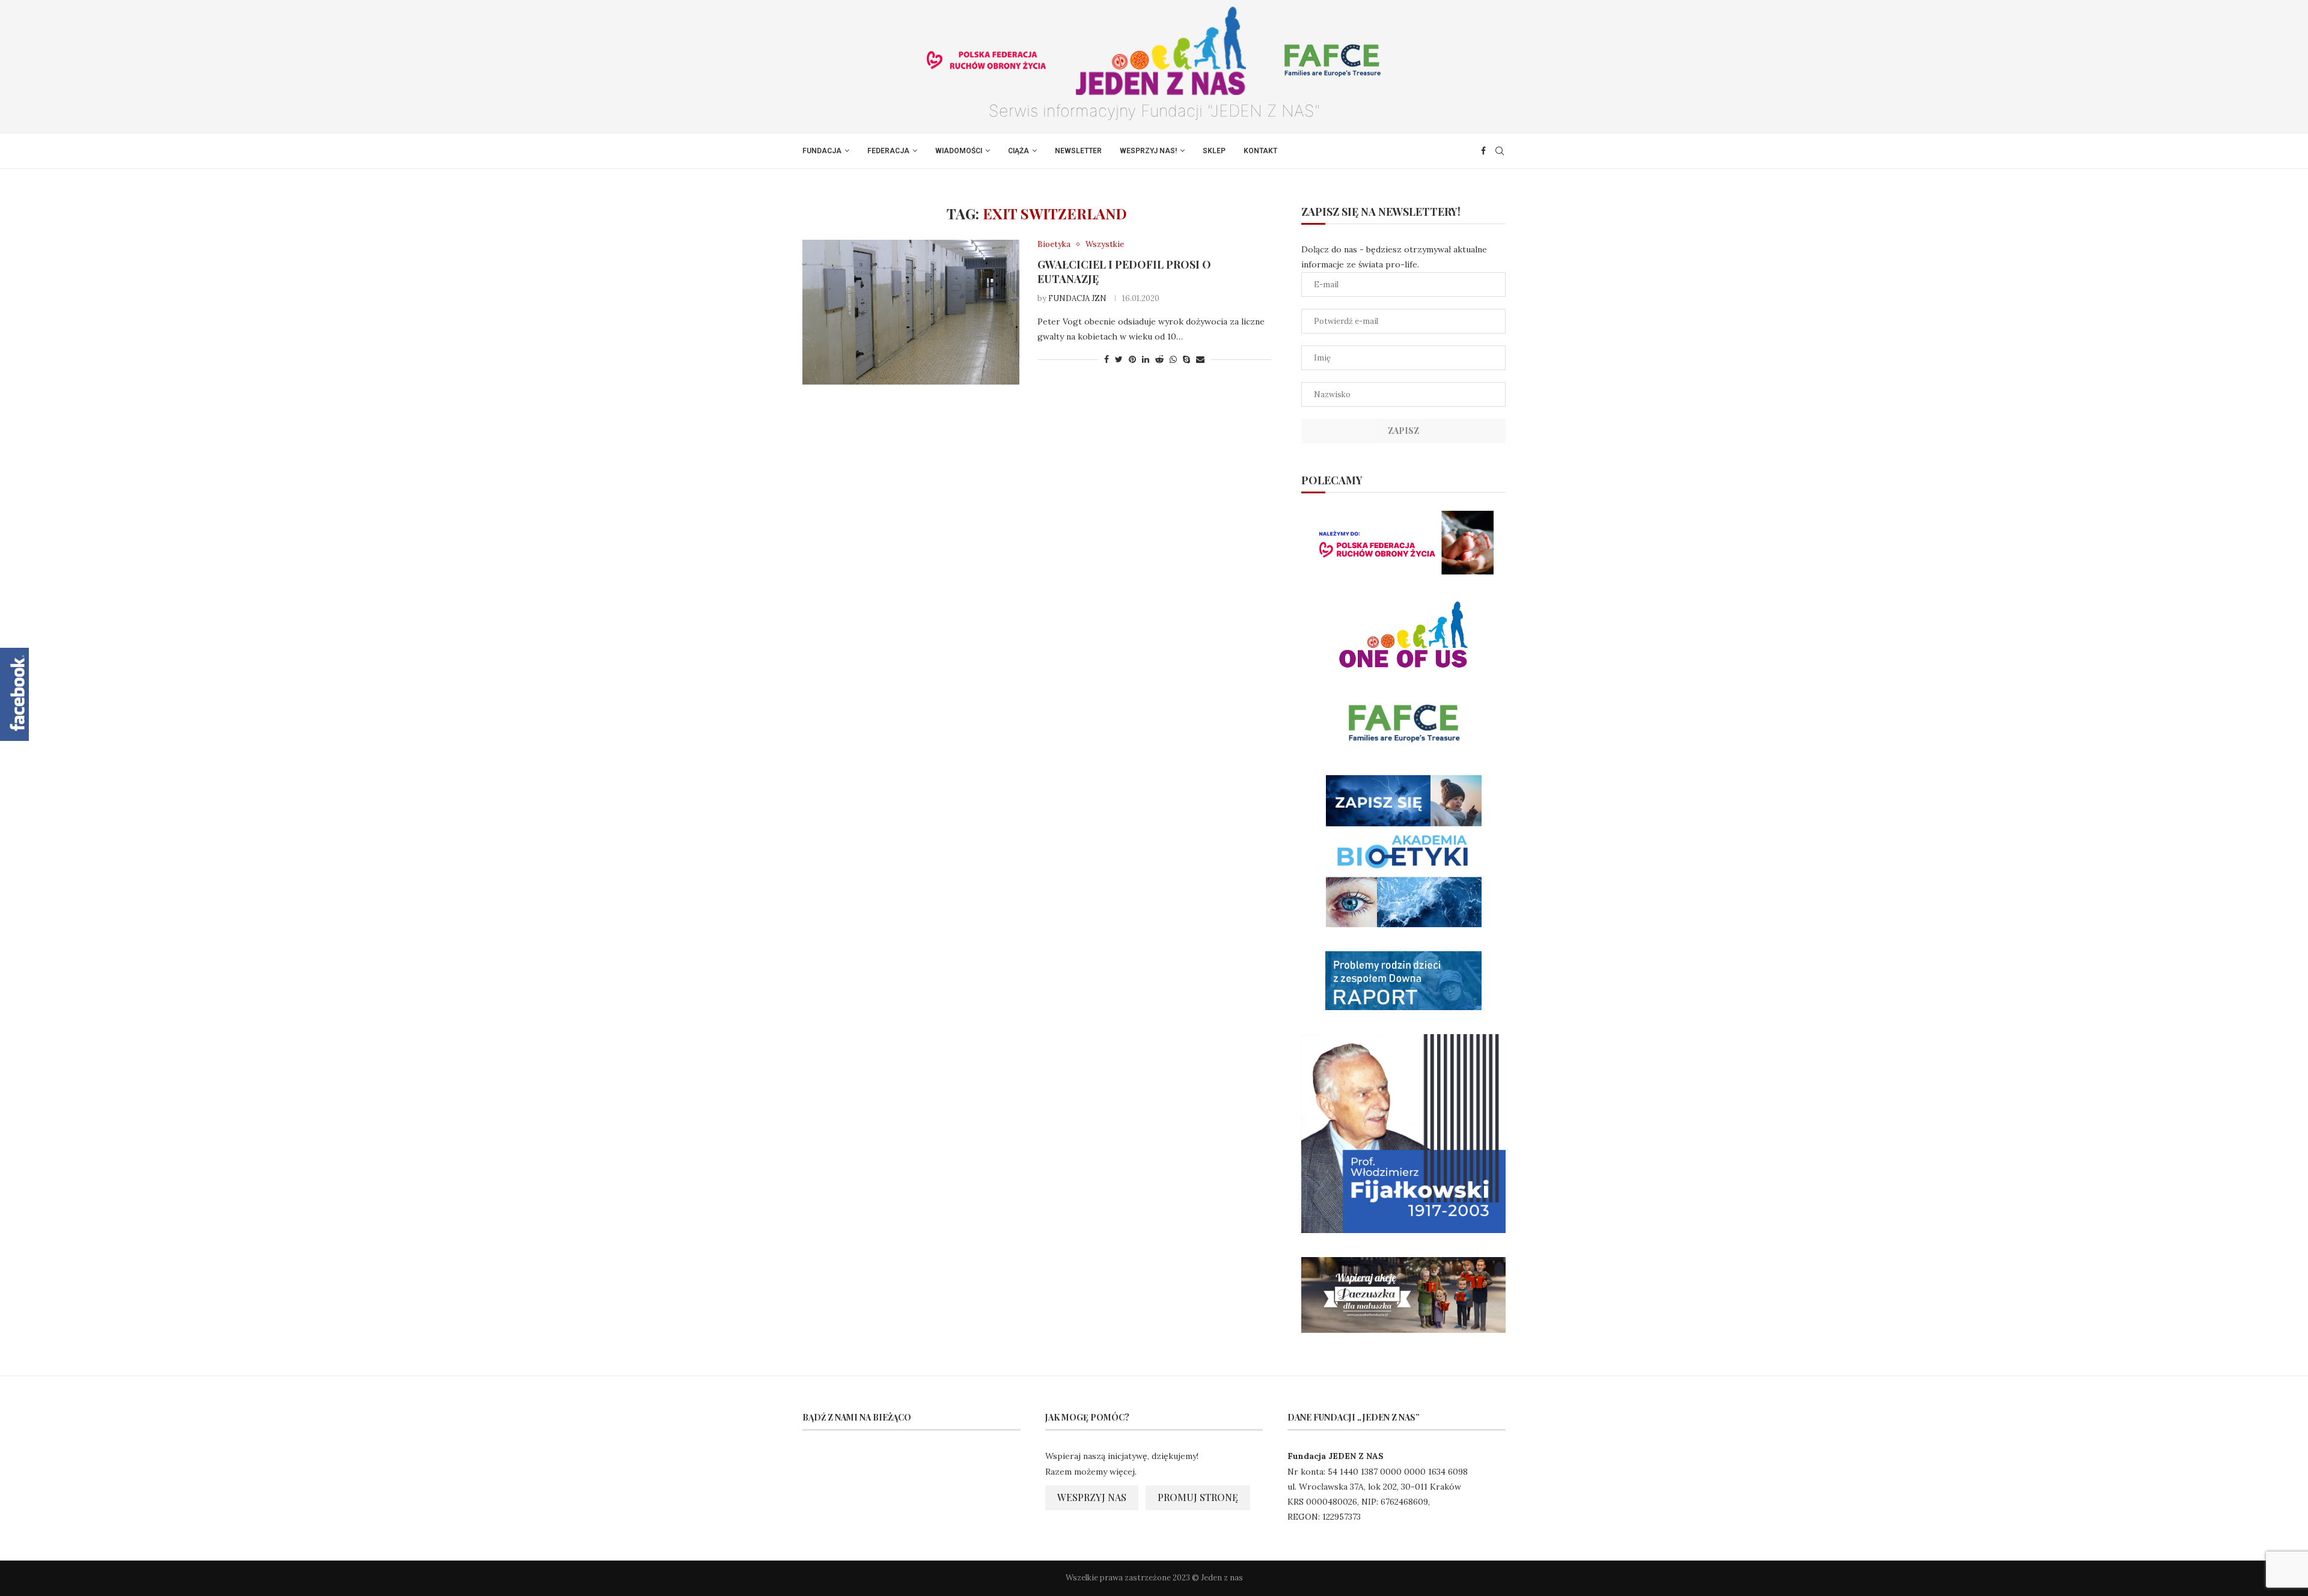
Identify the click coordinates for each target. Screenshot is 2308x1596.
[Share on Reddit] (1159, 359)
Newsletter (1078, 151)
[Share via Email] (1200, 359)
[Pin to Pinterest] (1132, 359)
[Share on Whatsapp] (1173, 359)
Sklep (1214, 151)
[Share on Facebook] (1107, 359)
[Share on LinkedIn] (1146, 359)
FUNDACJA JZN (1077, 298)
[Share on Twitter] (1119, 359)
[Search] (1500, 151)
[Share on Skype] (1186, 359)
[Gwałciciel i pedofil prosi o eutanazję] (911, 312)
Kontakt (1260, 151)
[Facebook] (1483, 151)
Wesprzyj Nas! (1148, 151)
